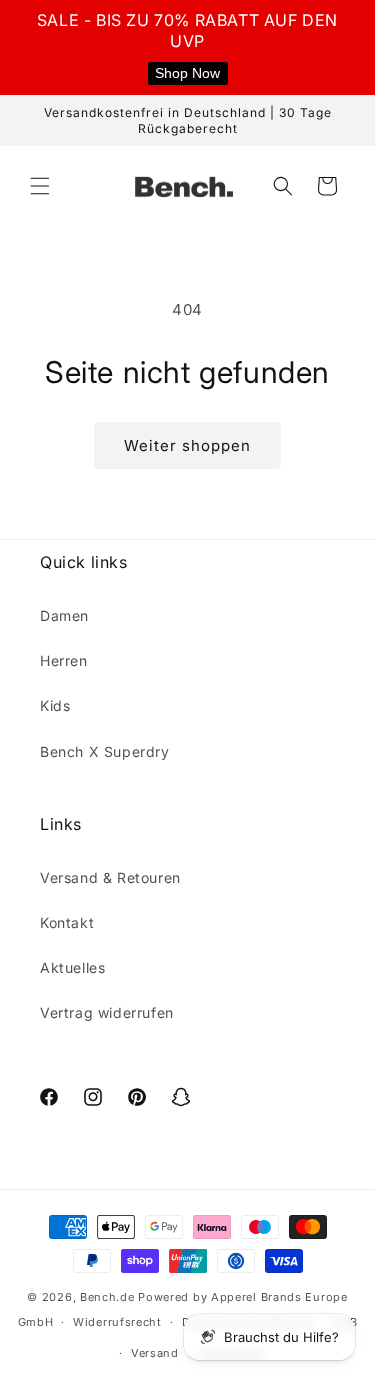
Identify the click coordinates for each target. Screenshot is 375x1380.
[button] (40, 186)
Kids (55, 705)
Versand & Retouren (110, 877)
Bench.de (107, 1297)
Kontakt (67, 922)
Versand (155, 1353)
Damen (64, 615)
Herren (64, 660)
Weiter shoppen (187, 445)
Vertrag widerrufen (107, 1012)
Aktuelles (72, 967)
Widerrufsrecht (117, 1322)
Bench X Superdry (105, 751)
